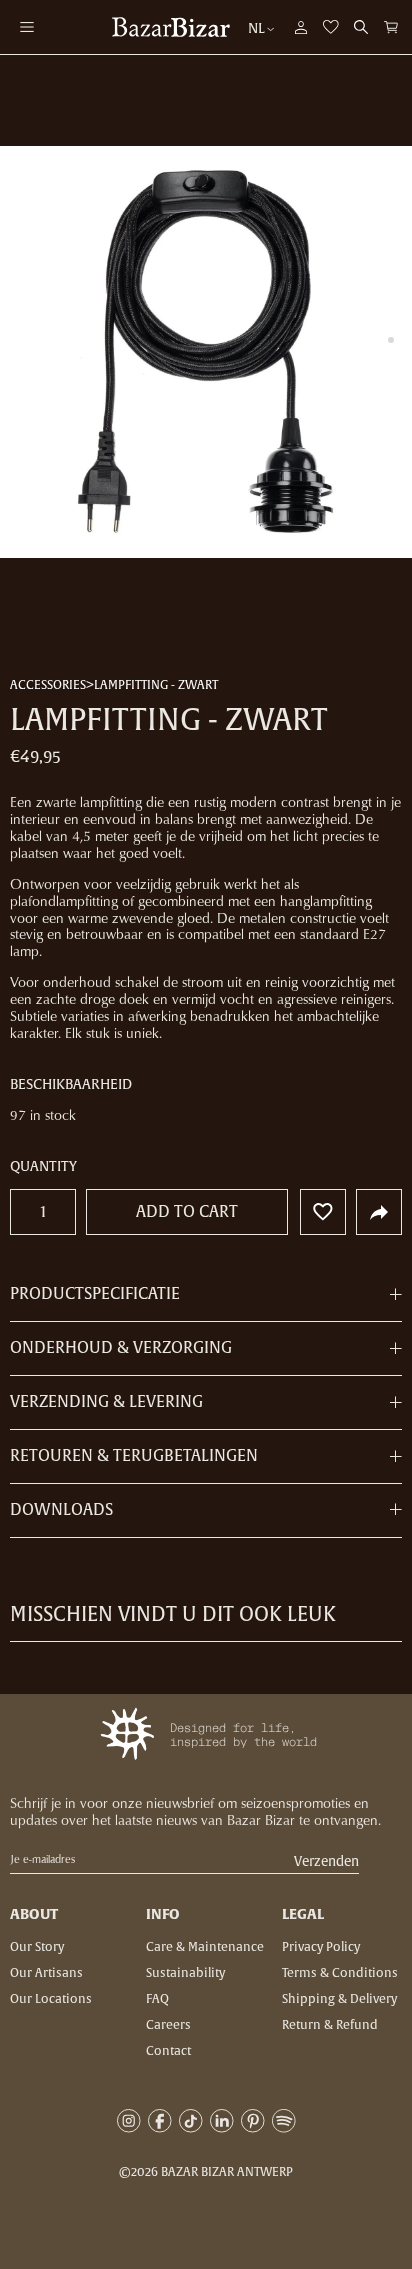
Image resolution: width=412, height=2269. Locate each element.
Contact (168, 2051)
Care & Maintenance (205, 1947)
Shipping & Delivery (339, 1999)
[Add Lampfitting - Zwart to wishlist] (323, 1212)
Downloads (61, 1510)
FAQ (157, 1999)
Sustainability (185, 1973)
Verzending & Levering (106, 1402)
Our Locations (51, 1999)
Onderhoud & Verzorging (121, 1348)
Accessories (48, 686)
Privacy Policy (321, 1947)
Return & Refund (330, 2025)
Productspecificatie (95, 1294)
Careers (168, 2025)
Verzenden (326, 1862)
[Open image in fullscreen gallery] (206, 352)
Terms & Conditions (340, 1973)
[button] (391, 27)
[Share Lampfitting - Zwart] (379, 1212)
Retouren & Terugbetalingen (134, 1456)
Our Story (37, 1947)
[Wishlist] (331, 27)
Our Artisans (46, 1973)
